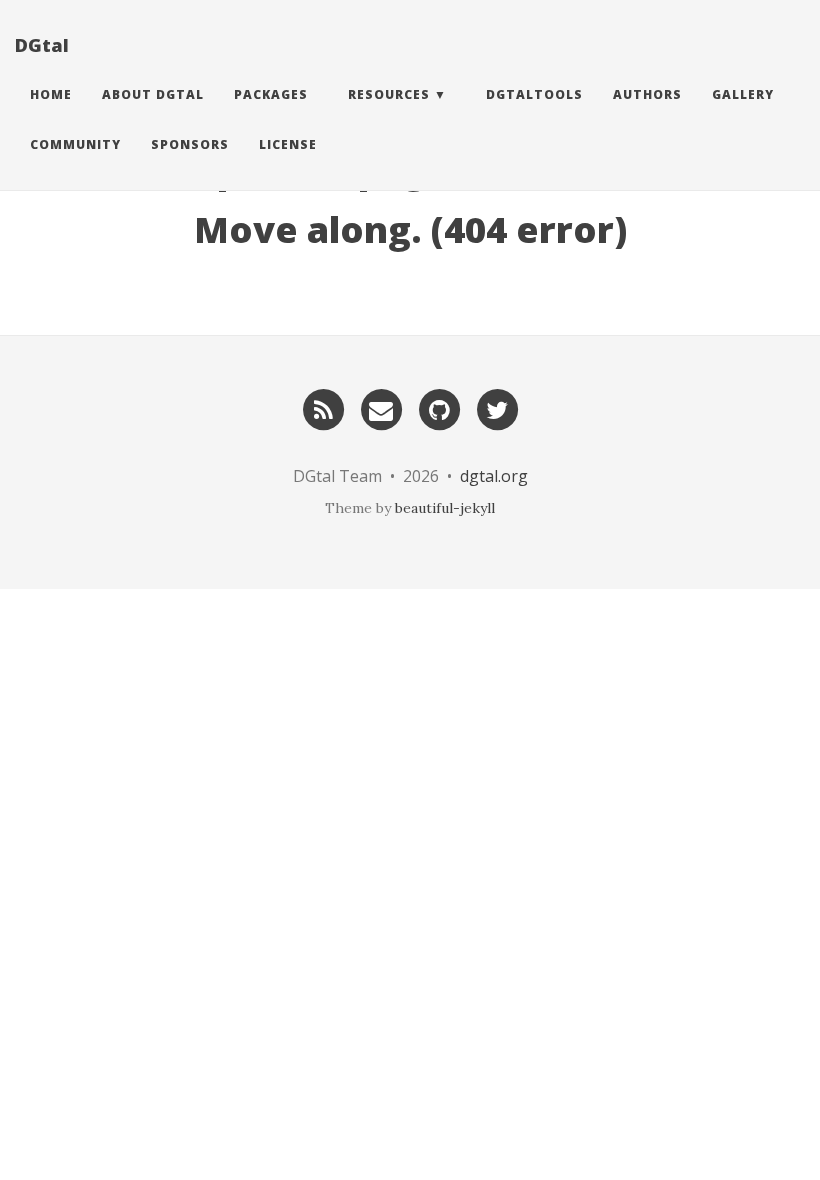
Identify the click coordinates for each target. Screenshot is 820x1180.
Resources (389, 94)
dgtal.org (494, 476)
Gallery (743, 94)
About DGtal (153, 94)
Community (75, 144)
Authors (647, 94)
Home (51, 94)
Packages (271, 94)
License (288, 144)
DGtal (42, 45)
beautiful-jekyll (445, 508)
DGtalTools (534, 94)
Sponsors (190, 144)
